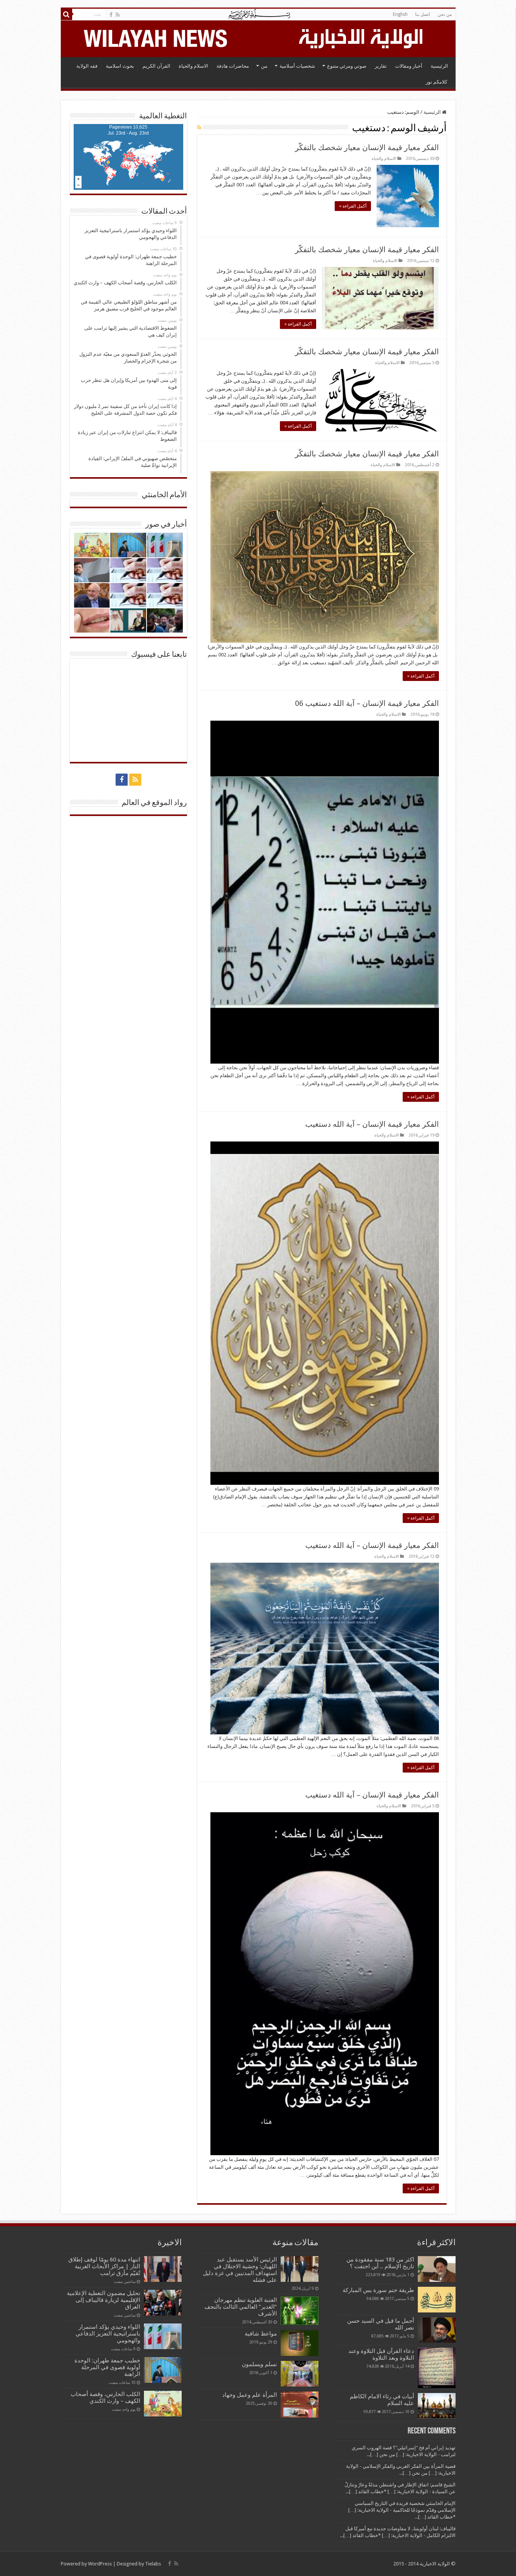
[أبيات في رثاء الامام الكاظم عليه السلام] (437, 2406)
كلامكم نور (436, 82)
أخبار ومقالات (409, 66)
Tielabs (153, 2564)
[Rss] (118, 15)
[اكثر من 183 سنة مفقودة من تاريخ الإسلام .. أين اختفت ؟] (437, 2269)
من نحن (445, 14)
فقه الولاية (87, 66)
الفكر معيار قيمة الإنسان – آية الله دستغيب (372, 1124)
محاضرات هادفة (233, 66)
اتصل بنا (423, 14)
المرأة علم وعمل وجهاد (250, 2395)
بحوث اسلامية (120, 66)
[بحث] (66, 14)
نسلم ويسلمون (259, 2364)
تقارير (381, 66)
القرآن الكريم (156, 66)
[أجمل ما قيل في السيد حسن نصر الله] (437, 2330)
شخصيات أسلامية (297, 66)
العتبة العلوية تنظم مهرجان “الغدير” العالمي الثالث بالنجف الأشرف (241, 2307)
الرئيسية (439, 66)
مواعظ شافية (261, 2334)
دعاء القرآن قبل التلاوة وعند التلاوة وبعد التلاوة (381, 2354)
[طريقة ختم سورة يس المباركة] (437, 2300)
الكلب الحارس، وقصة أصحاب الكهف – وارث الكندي (105, 2398)
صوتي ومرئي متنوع (347, 66)
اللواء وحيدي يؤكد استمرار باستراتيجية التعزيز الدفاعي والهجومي (108, 2334)
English (400, 14)
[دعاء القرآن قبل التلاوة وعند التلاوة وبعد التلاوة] (437, 2368)
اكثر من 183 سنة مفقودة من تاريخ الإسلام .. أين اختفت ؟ (380, 2263)
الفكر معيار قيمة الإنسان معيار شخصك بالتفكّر (367, 147)
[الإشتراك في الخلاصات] (199, 127)
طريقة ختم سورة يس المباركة (378, 2290)
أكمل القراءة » (353, 206)
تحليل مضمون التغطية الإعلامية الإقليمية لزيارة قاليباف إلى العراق (104, 2300)
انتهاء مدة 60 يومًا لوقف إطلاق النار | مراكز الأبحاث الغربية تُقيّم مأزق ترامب (104, 2266)
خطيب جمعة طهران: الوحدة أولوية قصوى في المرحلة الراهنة (107, 2367)
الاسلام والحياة (193, 66)
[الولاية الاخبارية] (362, 37)
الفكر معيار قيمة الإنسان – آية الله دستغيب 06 (367, 703)
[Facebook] (111, 15)
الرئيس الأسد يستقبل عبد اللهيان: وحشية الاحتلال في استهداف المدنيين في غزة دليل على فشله (240, 2270)
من (264, 66)
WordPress (100, 2564)
